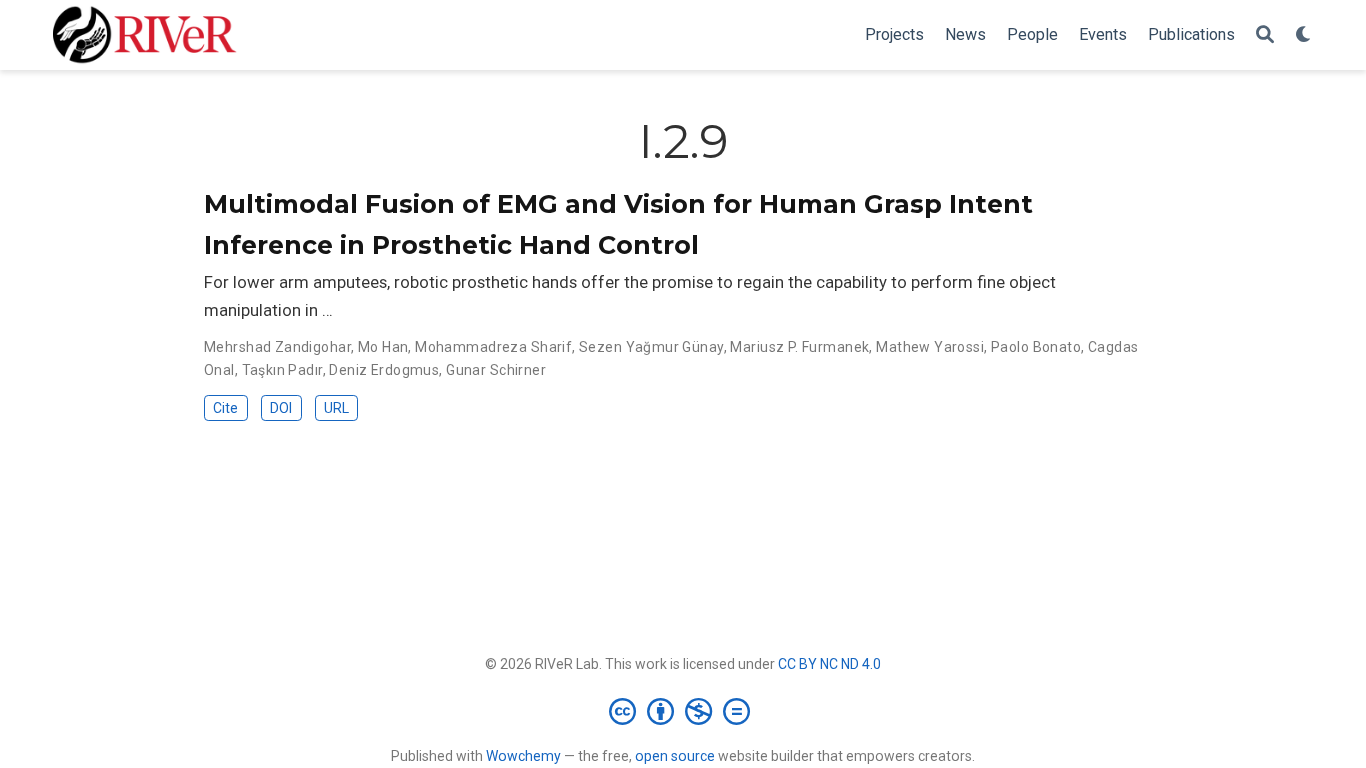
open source (675, 756)
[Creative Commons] (683, 711)
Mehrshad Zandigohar (277, 347)
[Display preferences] (1304, 35)
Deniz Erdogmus (384, 370)
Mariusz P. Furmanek (799, 347)
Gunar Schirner (496, 370)
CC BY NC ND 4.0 (829, 664)
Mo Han (383, 347)
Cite (225, 408)
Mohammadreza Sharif (493, 347)
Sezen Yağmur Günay (651, 347)
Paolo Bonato (1036, 347)
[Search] (1265, 35)
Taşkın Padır (282, 370)
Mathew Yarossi (930, 347)
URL (336, 408)
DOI (281, 408)
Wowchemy (523, 756)
